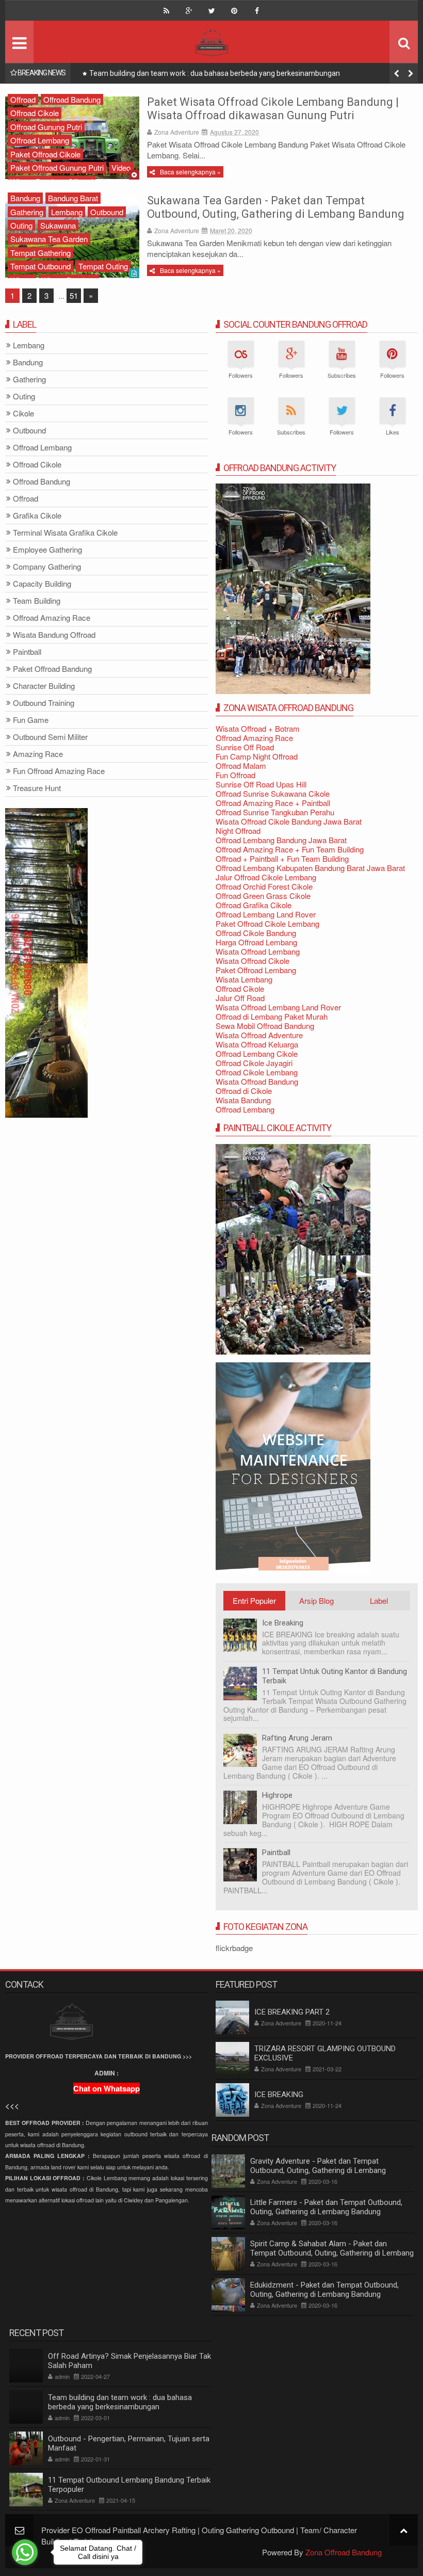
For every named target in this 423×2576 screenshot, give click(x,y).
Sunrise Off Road (245, 747)
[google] (189, 11)
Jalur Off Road (240, 998)
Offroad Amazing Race (254, 738)
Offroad (23, 99)
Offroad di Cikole (244, 1091)
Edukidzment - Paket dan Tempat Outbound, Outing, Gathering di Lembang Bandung (324, 2290)
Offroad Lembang (40, 140)
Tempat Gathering (40, 253)
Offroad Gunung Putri (46, 127)
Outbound (107, 212)
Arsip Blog (316, 1600)
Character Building (44, 686)
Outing (21, 225)
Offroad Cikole (35, 113)
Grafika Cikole (37, 516)
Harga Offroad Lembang (256, 942)
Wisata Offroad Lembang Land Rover (278, 1007)
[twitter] (211, 11)
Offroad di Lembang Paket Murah (272, 1016)
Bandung (25, 198)
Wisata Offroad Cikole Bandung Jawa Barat (289, 821)
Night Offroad (238, 831)
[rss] (166, 11)
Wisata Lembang (244, 979)
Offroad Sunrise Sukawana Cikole (273, 793)
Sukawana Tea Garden (49, 239)
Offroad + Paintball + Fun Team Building (282, 858)
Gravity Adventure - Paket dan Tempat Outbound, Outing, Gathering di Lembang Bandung (318, 2170)
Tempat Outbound (40, 266)
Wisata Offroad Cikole (253, 961)
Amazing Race (38, 754)
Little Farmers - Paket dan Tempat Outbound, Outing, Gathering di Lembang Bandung (326, 2207)
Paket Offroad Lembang (256, 970)
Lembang (67, 212)
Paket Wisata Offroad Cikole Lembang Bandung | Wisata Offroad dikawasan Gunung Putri (273, 109)
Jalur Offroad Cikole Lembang (266, 877)
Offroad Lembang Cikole (257, 1053)
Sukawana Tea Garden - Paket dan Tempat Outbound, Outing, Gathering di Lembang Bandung (276, 207)
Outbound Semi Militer (50, 737)
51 (74, 295)
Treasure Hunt (37, 788)
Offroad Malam (241, 766)
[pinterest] (234, 11)
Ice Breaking (283, 1623)
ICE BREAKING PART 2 (292, 2012)
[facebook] (257, 11)
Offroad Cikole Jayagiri (254, 1063)
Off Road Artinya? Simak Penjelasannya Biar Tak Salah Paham (129, 2361)
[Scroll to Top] (404, 2530)
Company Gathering (47, 567)
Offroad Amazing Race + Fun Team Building (290, 849)
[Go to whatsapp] (25, 2552)
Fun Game (31, 720)
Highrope (277, 1795)
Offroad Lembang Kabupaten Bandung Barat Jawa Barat (310, 868)
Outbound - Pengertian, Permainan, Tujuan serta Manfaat (183, 73)
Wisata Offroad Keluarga (257, 1044)
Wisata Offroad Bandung (257, 1081)
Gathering (27, 212)
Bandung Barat (73, 198)
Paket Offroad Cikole (45, 154)
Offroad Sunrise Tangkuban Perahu (275, 812)
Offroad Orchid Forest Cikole (264, 886)
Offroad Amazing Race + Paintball (273, 803)
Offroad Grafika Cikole (254, 905)
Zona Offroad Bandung (344, 2552)
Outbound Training (44, 703)
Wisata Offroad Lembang (258, 951)
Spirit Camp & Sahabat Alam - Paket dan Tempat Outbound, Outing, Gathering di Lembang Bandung (332, 2253)
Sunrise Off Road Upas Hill (261, 784)
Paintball (276, 1853)
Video (121, 167)
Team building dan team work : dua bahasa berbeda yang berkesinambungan (120, 2402)
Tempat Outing (103, 266)
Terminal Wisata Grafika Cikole (65, 533)
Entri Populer (254, 1600)
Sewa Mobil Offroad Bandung (265, 1026)
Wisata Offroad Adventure (259, 1035)
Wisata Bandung (243, 1100)
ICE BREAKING (279, 2095)
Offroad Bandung (72, 99)
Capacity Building (42, 584)
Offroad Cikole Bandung (256, 933)
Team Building (37, 601)
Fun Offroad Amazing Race (59, 771)
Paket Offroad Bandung (52, 669)
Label (379, 1600)
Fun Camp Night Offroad (257, 756)
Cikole (23, 414)
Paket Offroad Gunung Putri (57, 167)
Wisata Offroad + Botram (258, 728)
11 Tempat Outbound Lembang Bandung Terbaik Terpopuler (129, 2485)
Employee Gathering (47, 550)
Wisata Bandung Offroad (54, 635)
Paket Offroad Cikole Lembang (267, 923)
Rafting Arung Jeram (297, 1738)
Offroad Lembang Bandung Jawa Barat (281, 840)
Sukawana (58, 225)
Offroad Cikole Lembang (257, 1072)
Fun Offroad (235, 775)
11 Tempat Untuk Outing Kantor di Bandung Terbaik (335, 1676)
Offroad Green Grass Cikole (263, 896)
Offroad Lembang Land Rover (266, 914)
